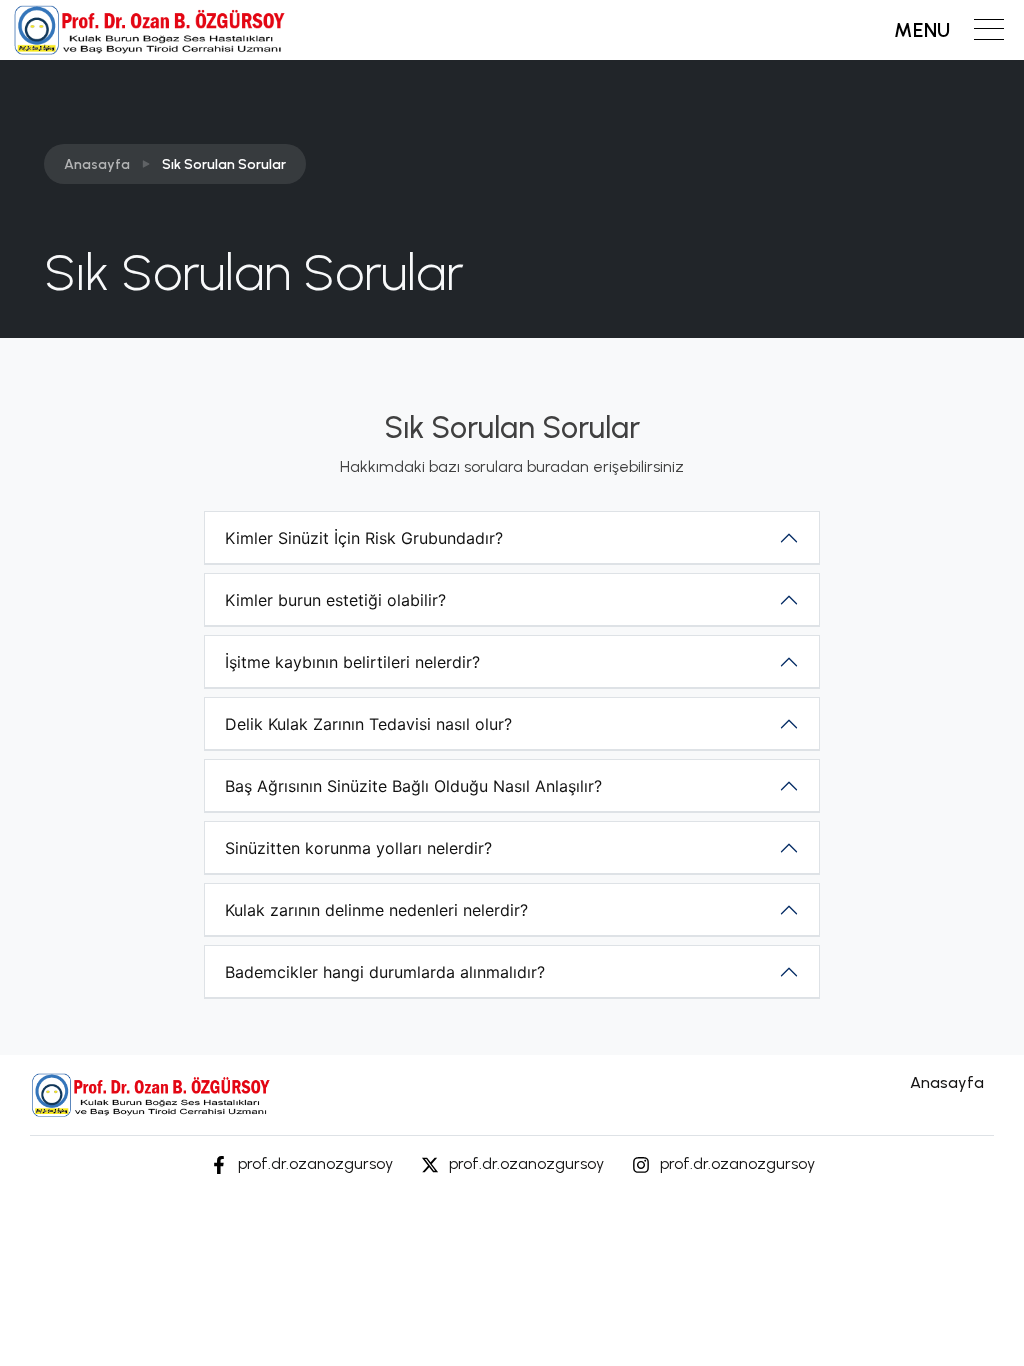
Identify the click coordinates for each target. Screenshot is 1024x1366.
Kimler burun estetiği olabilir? (335, 600)
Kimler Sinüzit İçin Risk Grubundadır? (364, 538)
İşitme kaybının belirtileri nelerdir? (352, 662)
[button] (949, 30)
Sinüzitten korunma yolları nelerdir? (358, 848)
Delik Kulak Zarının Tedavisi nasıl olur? (368, 724)
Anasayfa (97, 164)
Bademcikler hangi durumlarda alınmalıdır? (385, 972)
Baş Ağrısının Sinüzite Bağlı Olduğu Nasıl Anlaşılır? (413, 786)
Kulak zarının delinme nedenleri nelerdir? (376, 910)
